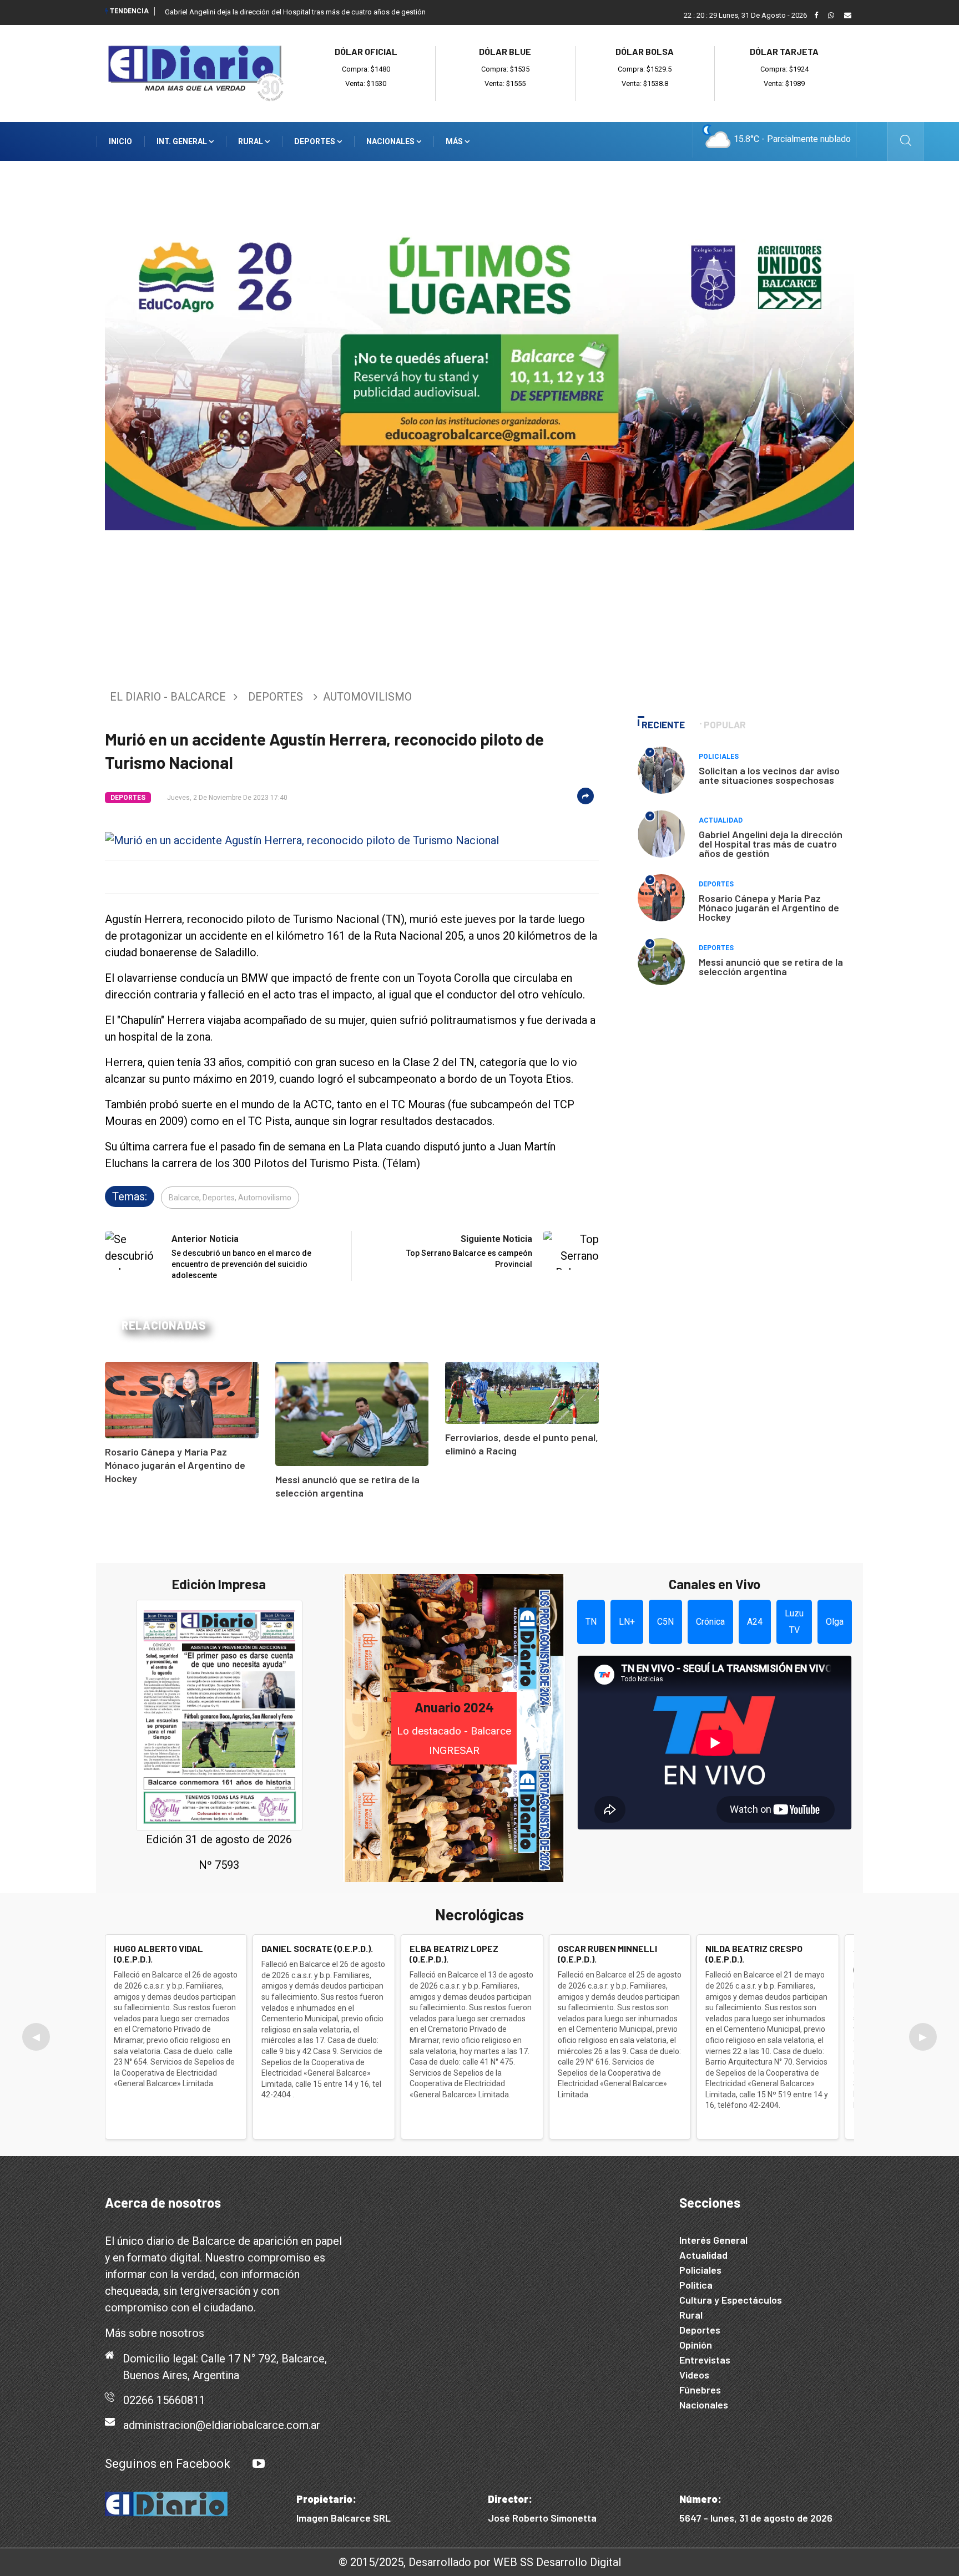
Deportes (316, 141)
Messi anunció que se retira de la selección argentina (771, 967)
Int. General (183, 141)
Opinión (696, 2345)
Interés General (713, 2240)
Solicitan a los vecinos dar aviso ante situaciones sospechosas (769, 775)
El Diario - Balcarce (168, 697)
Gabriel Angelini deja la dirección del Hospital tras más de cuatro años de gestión (295, 12)
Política (696, 2285)
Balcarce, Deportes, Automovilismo (230, 1198)
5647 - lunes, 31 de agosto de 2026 (756, 2518)
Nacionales (391, 141)
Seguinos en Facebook (168, 2464)
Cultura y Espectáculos (731, 2300)
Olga (835, 1622)
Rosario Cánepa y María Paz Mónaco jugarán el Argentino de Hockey (175, 1465)
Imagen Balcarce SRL (344, 2518)
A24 (755, 1622)
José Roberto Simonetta (542, 2518)
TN (591, 1622)
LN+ (627, 1622)
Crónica (710, 1622)
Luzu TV (794, 1622)
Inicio (120, 141)
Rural (251, 141)
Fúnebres (700, 2390)
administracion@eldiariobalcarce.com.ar (222, 2425)
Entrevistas (705, 2360)
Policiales (719, 757)
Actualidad (721, 820)
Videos (694, 2375)
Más (455, 141)
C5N (665, 1622)
